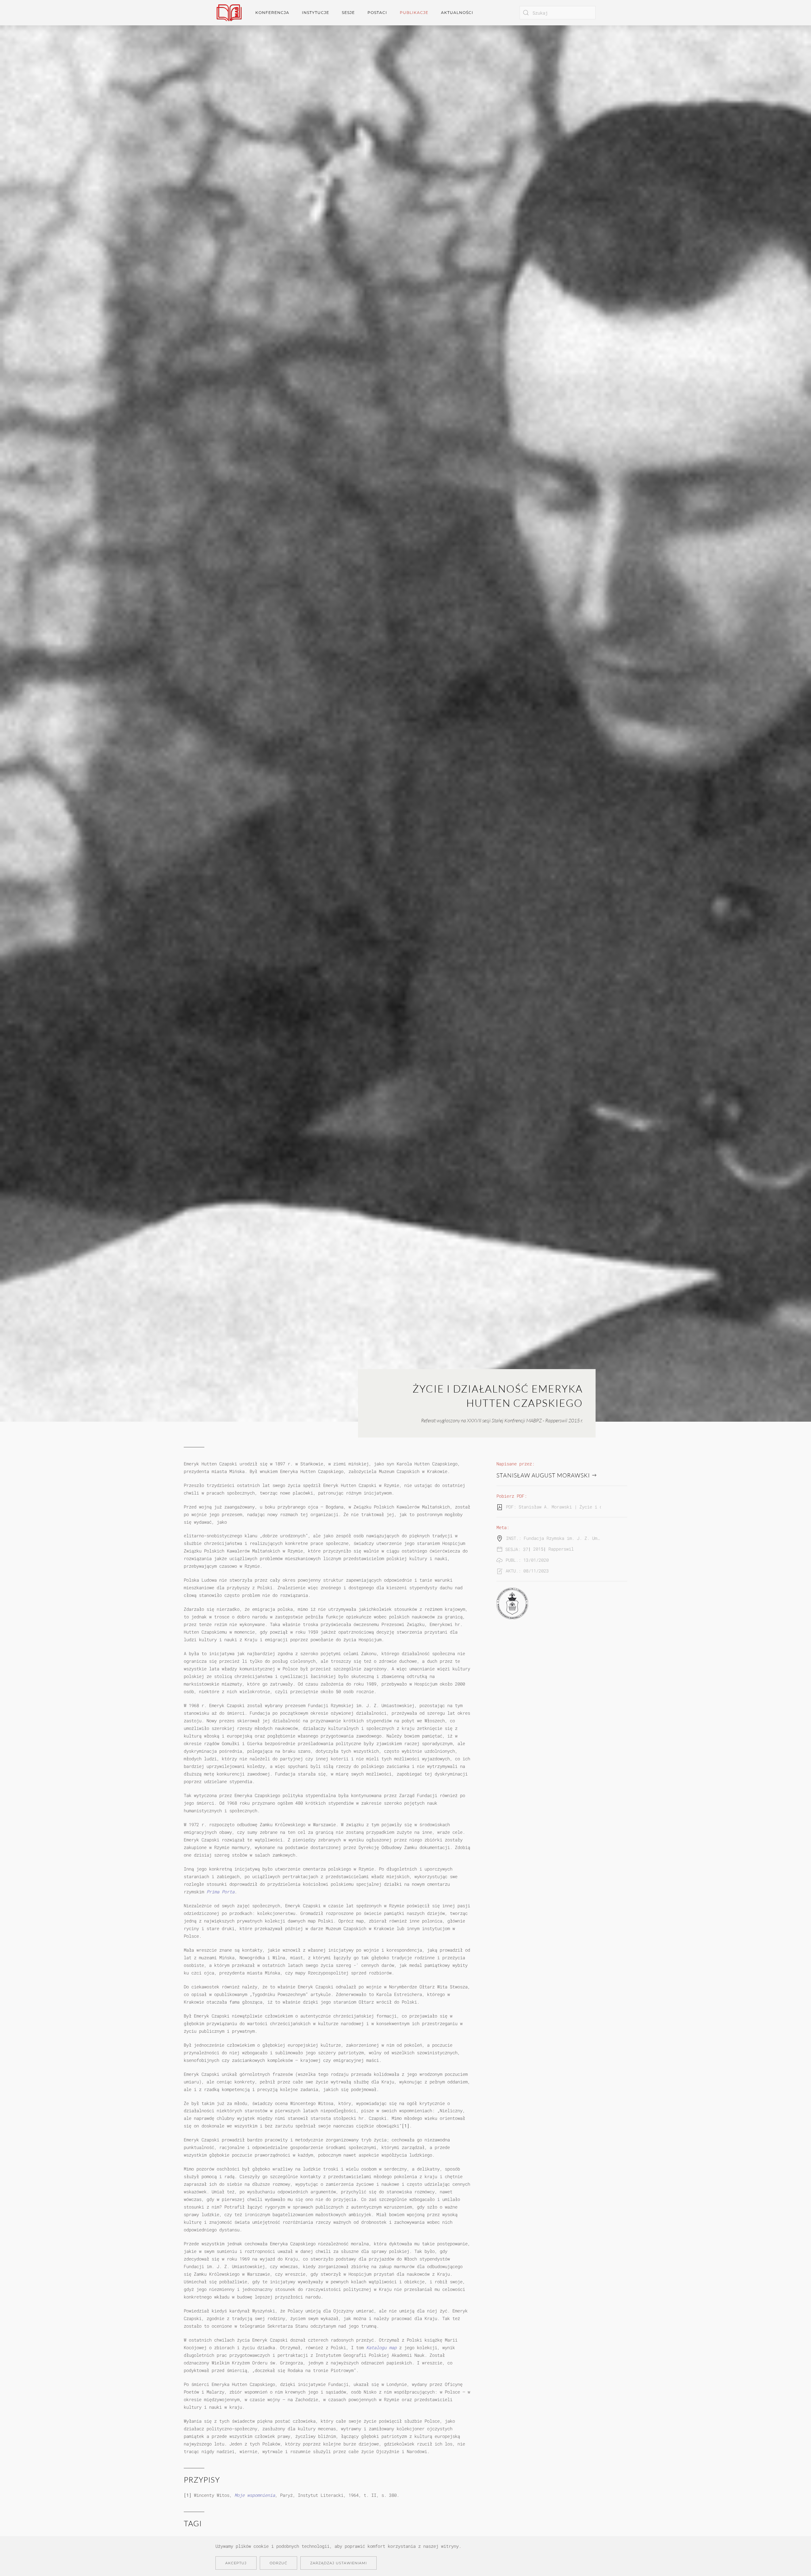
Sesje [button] (348, 13)
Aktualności (457, 13)
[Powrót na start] (229, 13)
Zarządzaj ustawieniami (338, 2563)
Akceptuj (236, 2563)
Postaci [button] (377, 13)
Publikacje (414, 13)
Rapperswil (561, 1549)
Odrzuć (278, 2563)
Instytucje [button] (316, 13)
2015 (538, 1549)
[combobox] (558, 13)
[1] (405, 2126)
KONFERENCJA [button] (272, 13)
